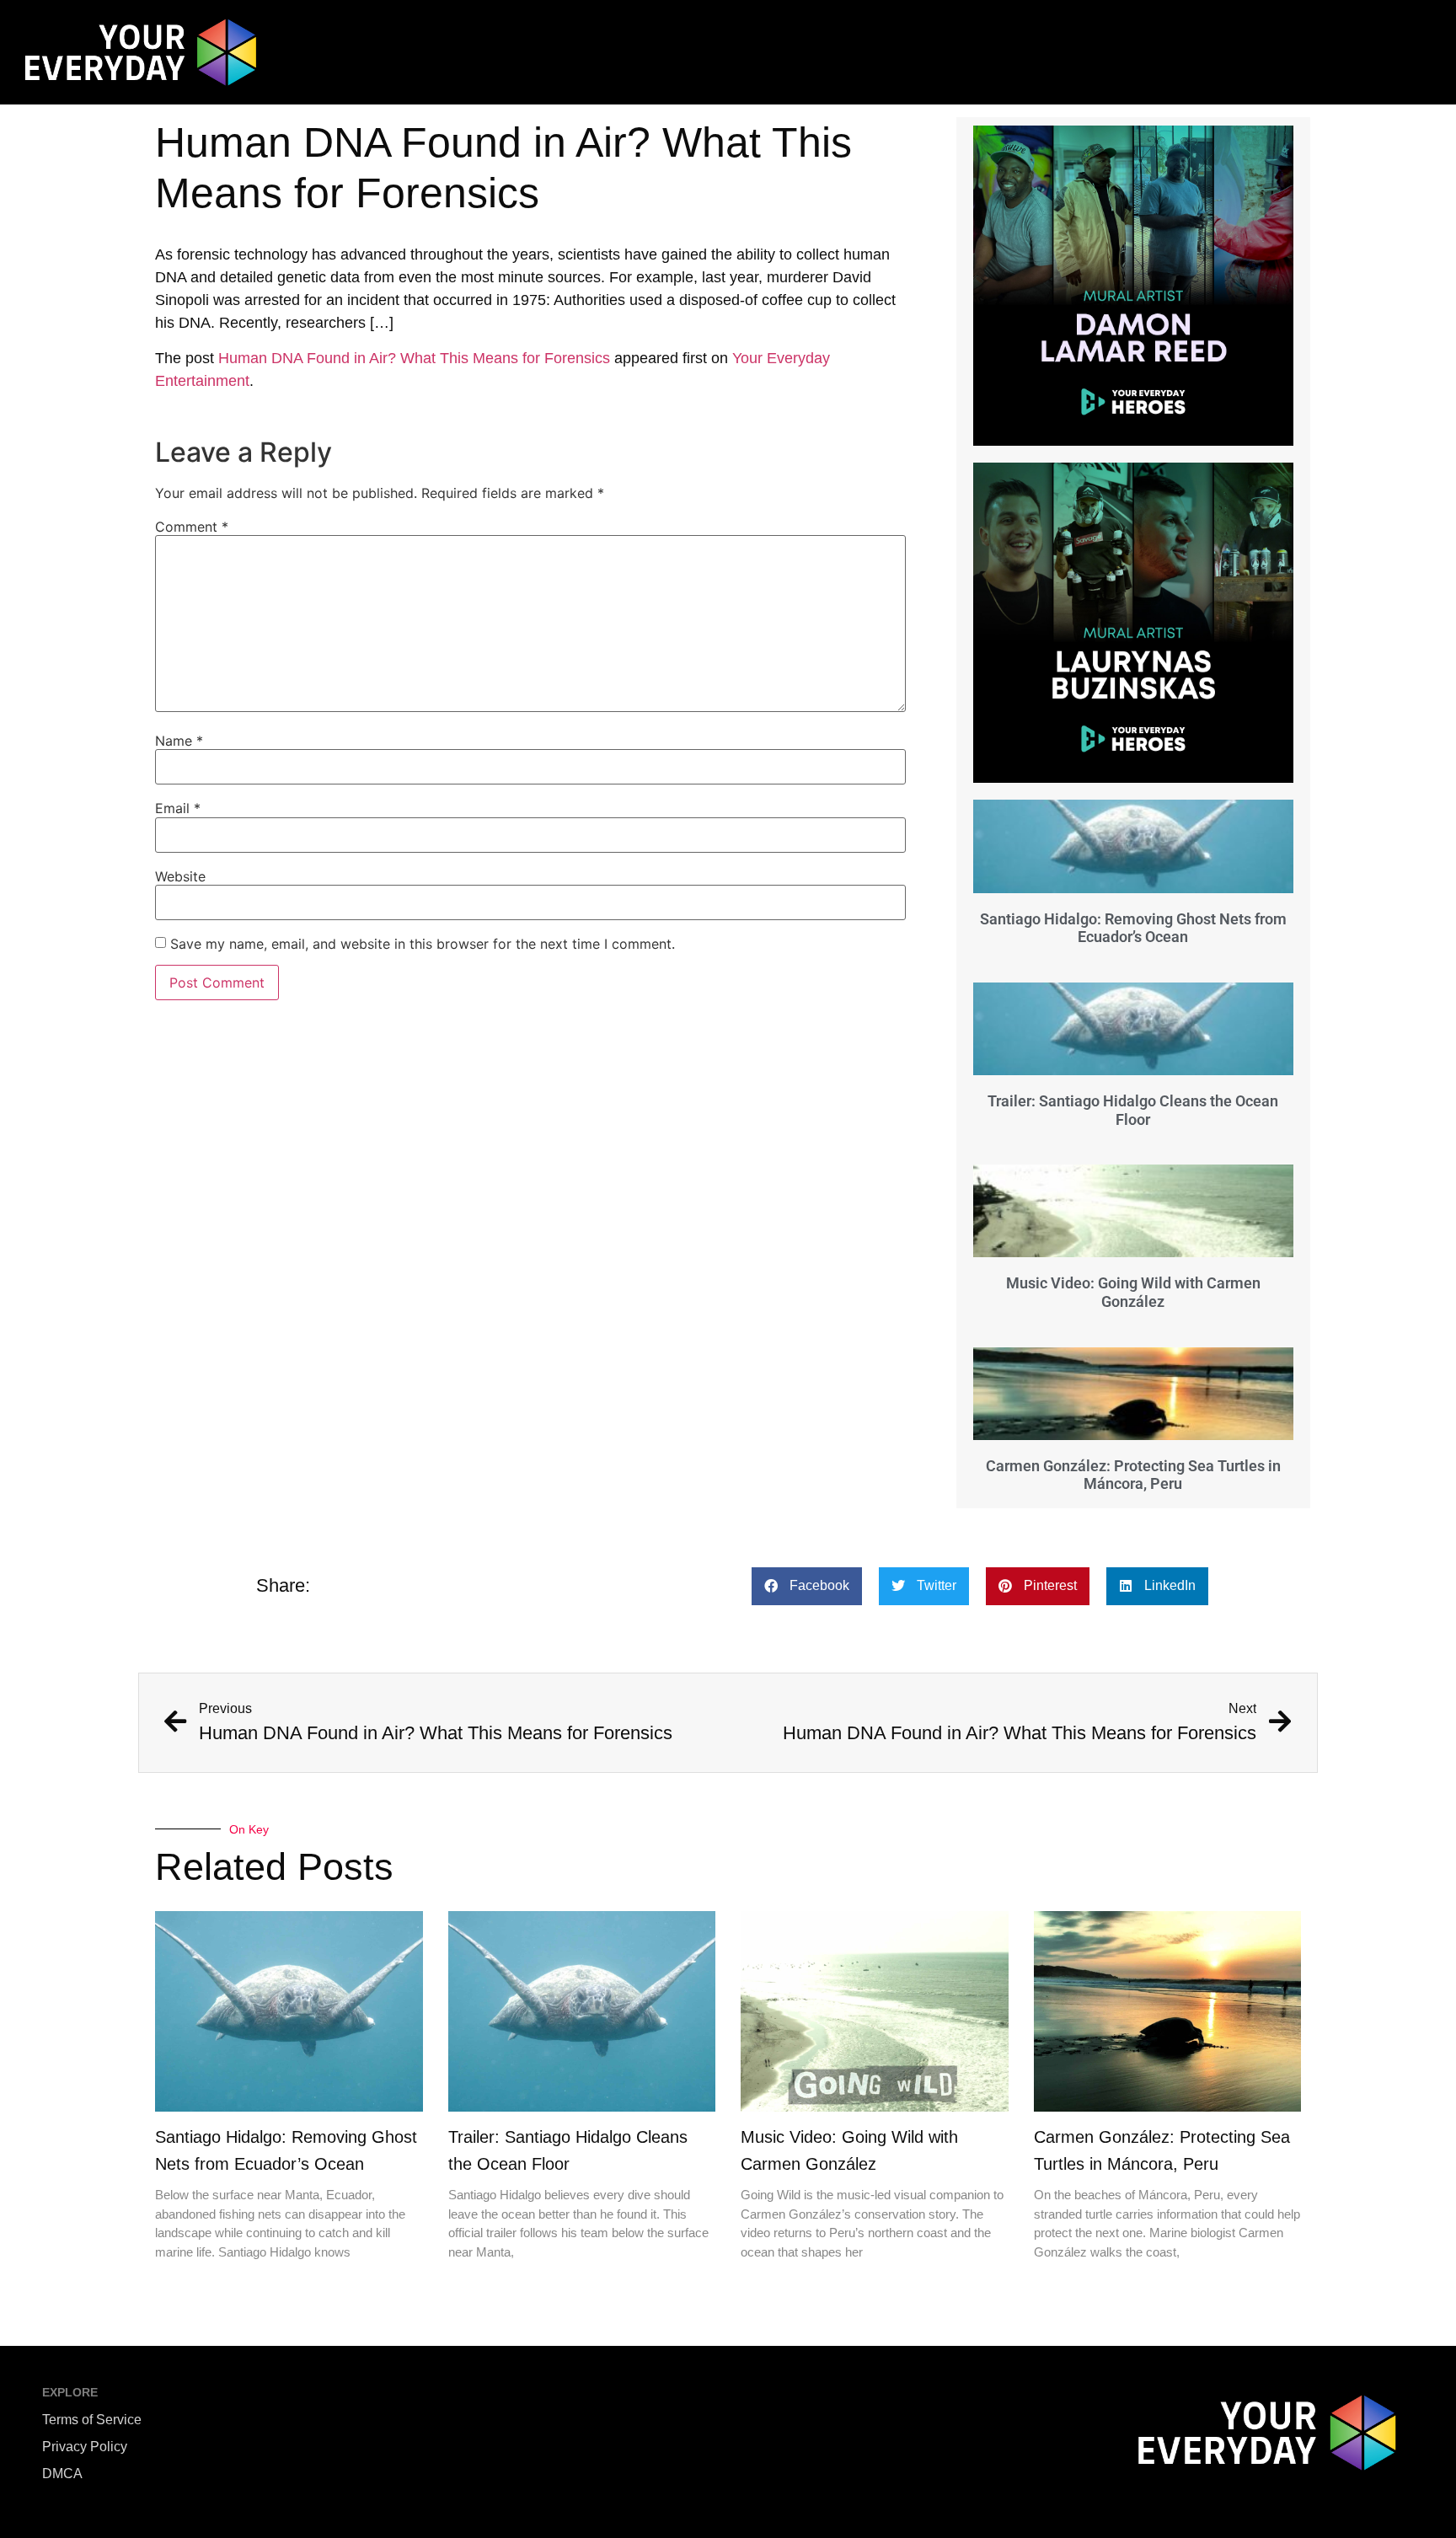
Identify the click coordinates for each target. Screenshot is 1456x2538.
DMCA (62, 2474)
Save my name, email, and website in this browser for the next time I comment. (423, 944)
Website (180, 876)
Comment (192, 527)
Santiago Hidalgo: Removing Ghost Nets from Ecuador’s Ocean (1133, 928)
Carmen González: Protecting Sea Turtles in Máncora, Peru (1133, 1475)
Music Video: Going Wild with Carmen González (1133, 1292)
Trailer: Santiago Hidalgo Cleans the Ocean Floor (1133, 1110)
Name (179, 741)
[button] (807, 1586)
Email (178, 808)
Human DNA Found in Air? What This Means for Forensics (414, 358)
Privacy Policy (85, 2447)
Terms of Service (92, 2420)
